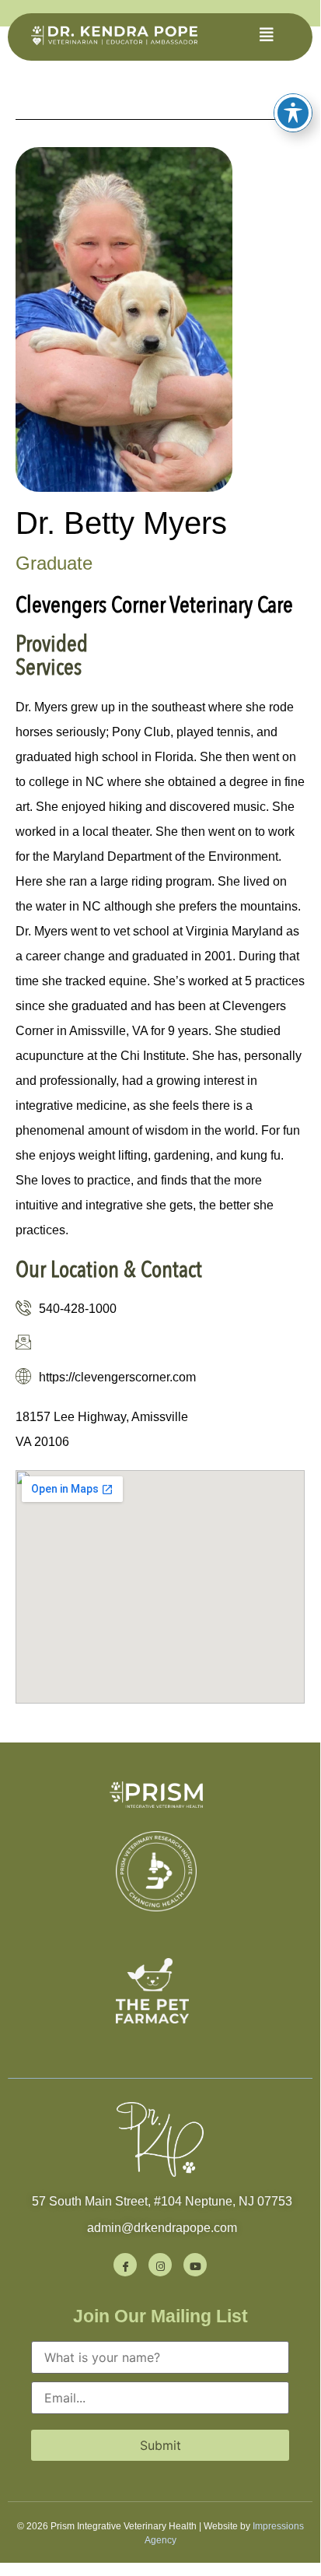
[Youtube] (195, 2265)
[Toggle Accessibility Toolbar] (293, 113)
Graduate (54, 563)
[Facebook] (125, 2265)
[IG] (160, 2265)
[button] (267, 35)
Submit (160, 2445)
